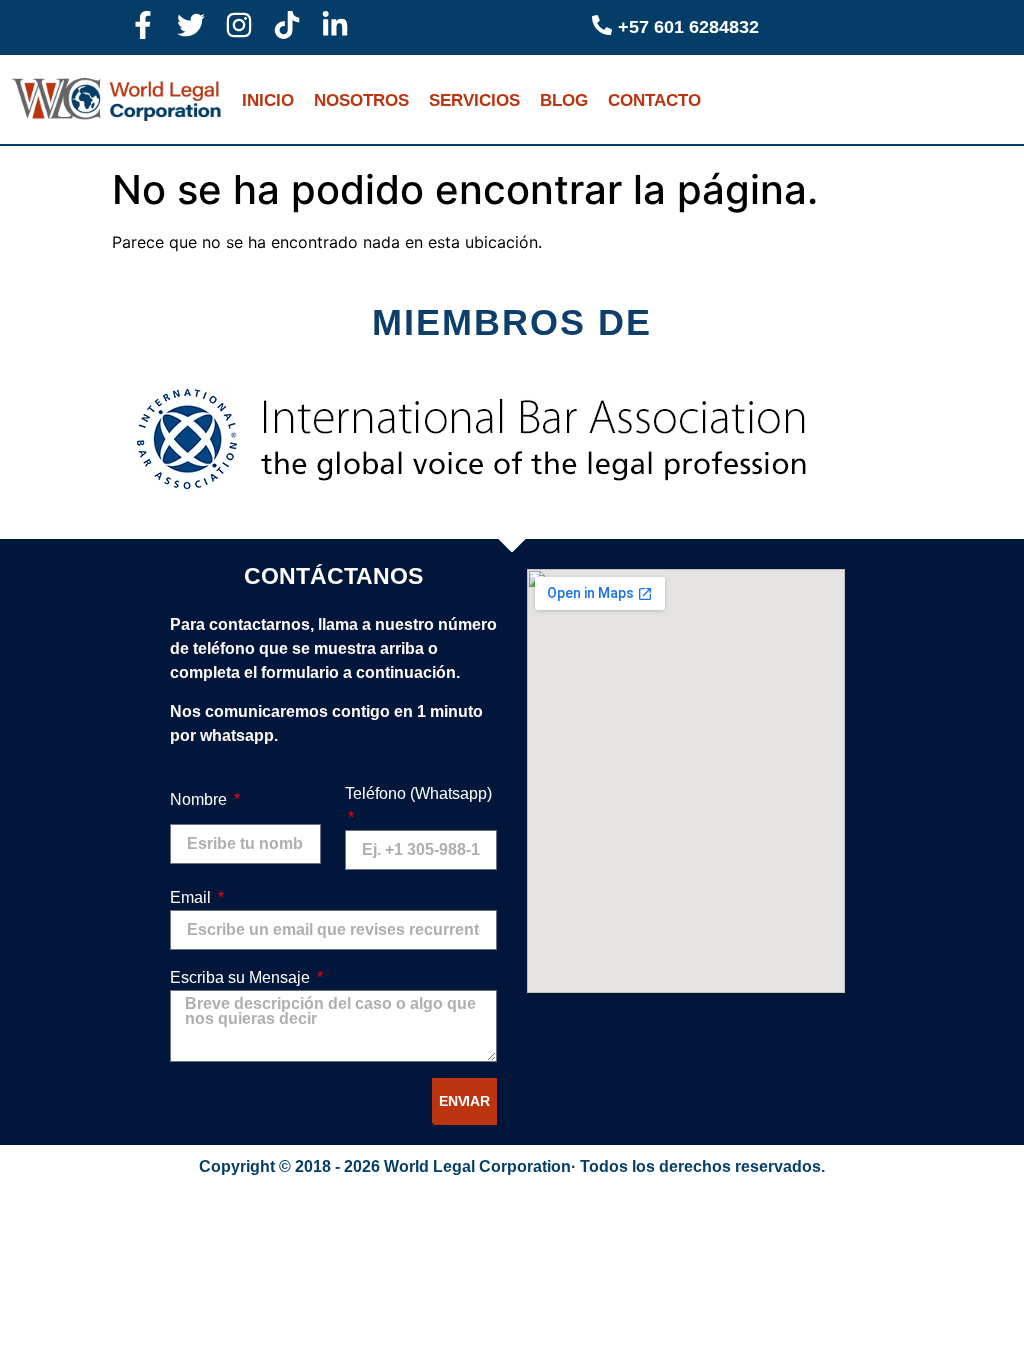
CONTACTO (654, 100)
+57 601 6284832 (688, 27)
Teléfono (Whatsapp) (418, 793)
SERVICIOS (474, 100)
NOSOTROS (361, 100)
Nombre (200, 799)
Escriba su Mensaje (242, 977)
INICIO (268, 100)
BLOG (564, 100)
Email (192, 897)
